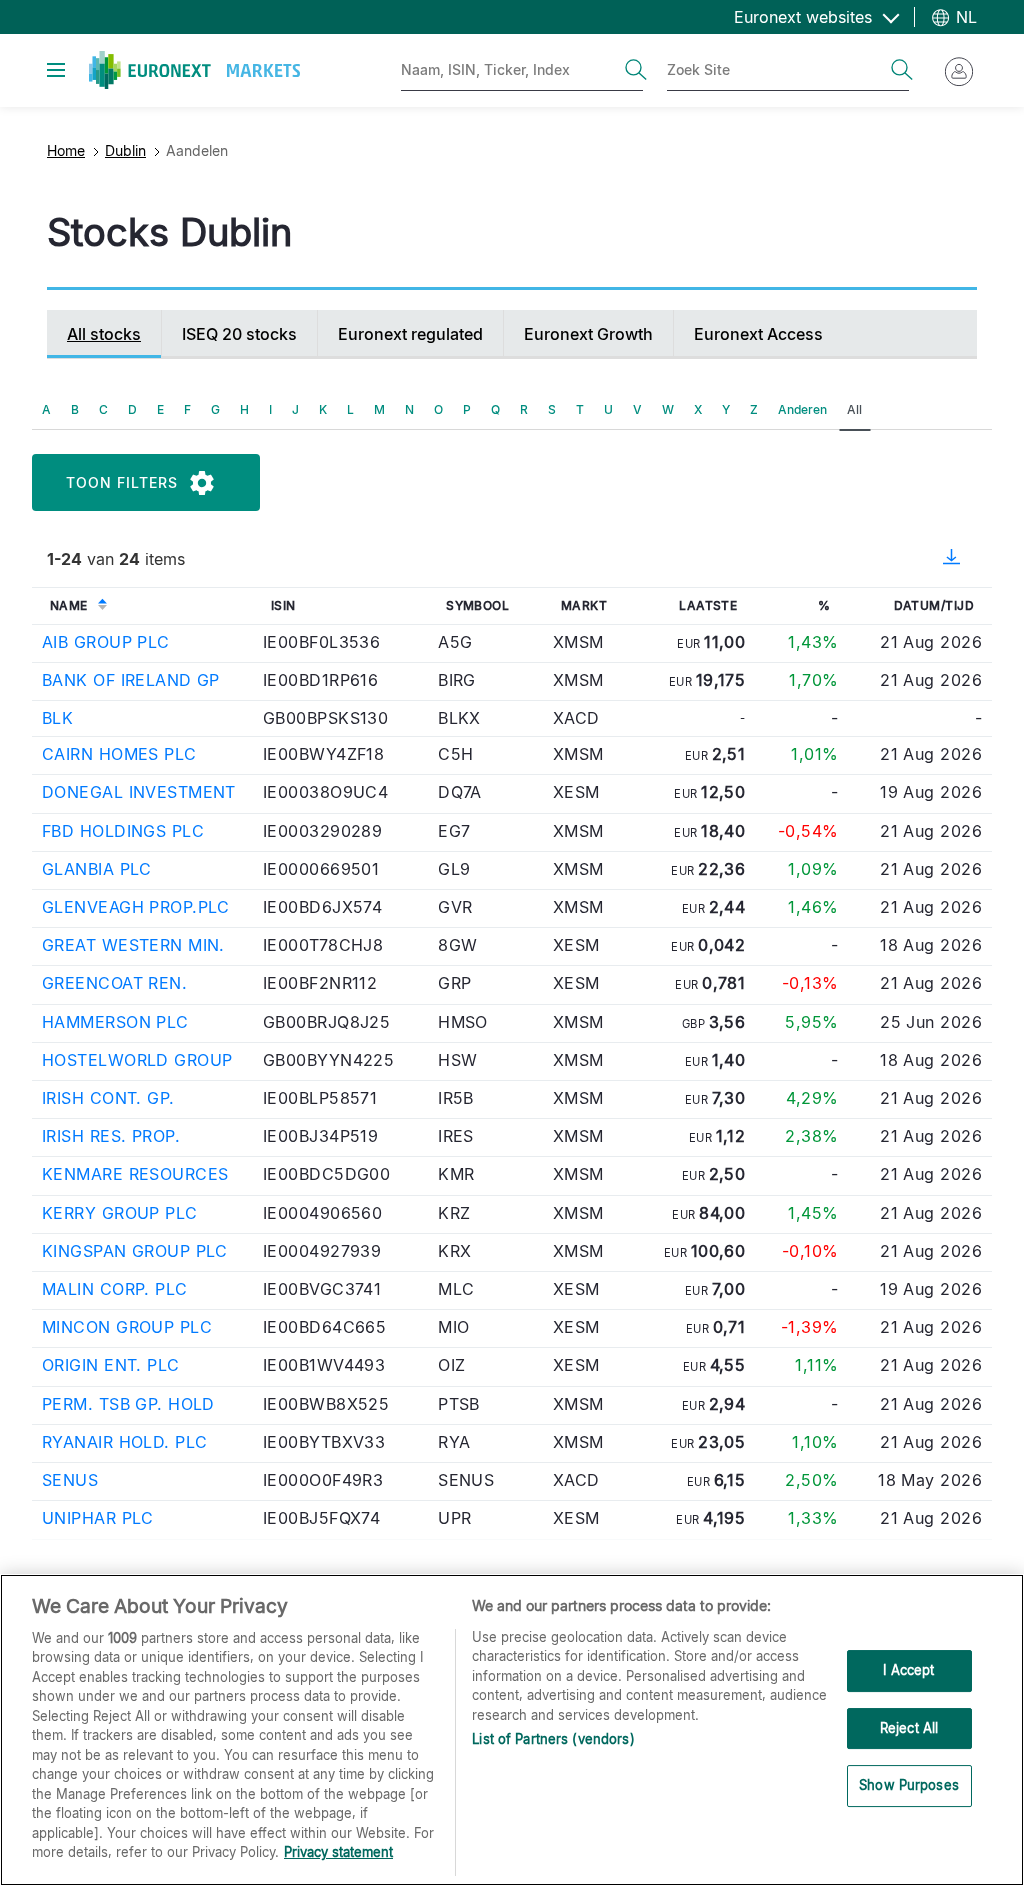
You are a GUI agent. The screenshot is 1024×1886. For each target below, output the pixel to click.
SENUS (70, 1480)
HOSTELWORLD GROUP (137, 1060)
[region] (512, 1730)
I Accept (908, 1670)
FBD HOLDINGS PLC (123, 831)
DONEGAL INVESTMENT (139, 792)
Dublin (125, 150)
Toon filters (122, 482)
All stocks (104, 334)
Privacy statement (338, 1852)
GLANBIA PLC (97, 869)
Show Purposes (909, 1785)
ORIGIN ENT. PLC (111, 1365)
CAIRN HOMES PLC (119, 754)
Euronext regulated (410, 334)
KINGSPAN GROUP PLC (135, 1251)
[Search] (636, 70)
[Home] (194, 70)
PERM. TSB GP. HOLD (128, 1404)
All (854, 409)
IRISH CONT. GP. (108, 1098)
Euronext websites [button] (805, 17)
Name (69, 605)
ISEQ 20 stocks (239, 334)
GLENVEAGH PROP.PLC (136, 907)
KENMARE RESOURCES (135, 1174)
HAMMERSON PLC (115, 1022)
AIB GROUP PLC (106, 642)
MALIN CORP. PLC (115, 1289)
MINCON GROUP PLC (127, 1327)
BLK (57, 718)
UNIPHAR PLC (98, 1518)
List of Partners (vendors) (553, 1739)
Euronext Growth (588, 334)
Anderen (802, 409)
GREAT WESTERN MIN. (133, 945)
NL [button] (964, 17)
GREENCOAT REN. (114, 983)
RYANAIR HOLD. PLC (124, 1442)
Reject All (909, 1728)
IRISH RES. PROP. (111, 1136)
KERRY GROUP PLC (120, 1213)
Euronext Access (758, 334)
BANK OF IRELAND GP (131, 680)
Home (66, 150)
